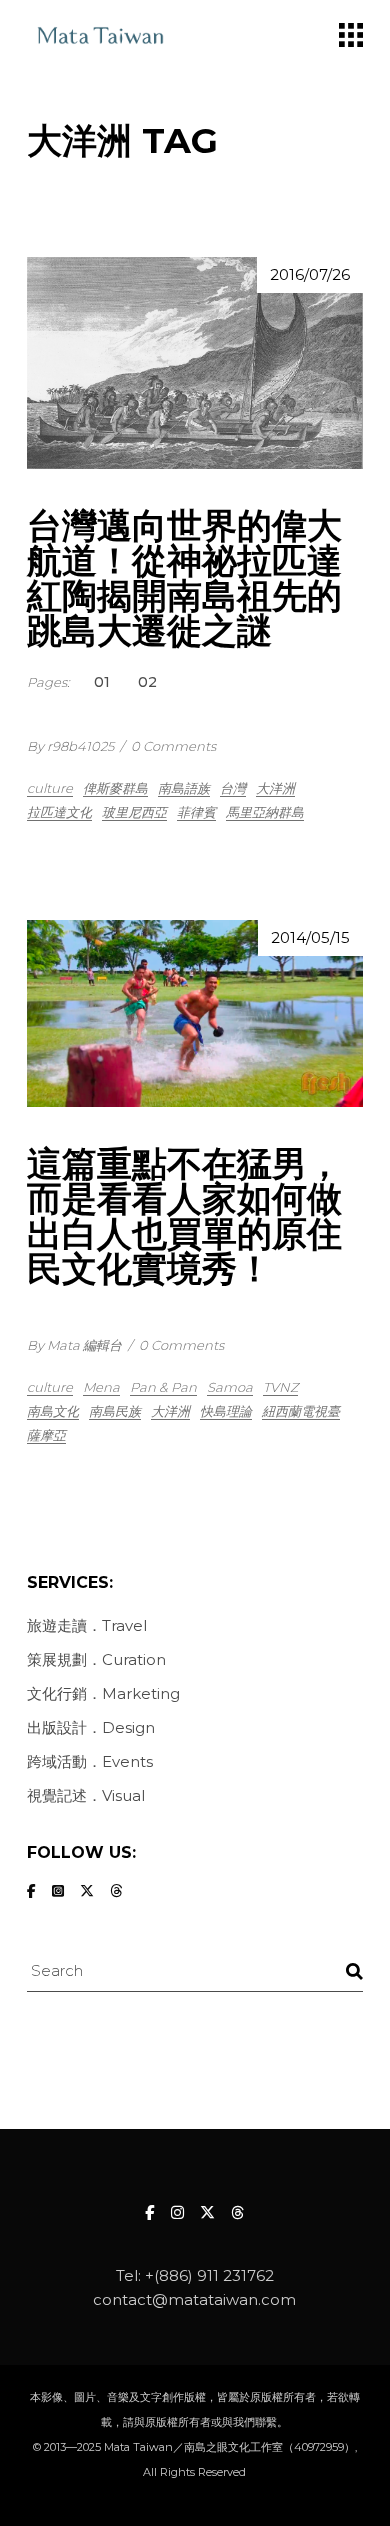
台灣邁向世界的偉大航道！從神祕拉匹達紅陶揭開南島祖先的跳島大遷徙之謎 (184, 578)
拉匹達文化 (59, 812)
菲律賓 (196, 812)
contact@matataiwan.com (194, 2299)
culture (50, 788)
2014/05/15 (310, 937)
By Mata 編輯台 (74, 1345)
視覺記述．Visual (86, 1795)
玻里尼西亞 (134, 812)
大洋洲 (275, 788)
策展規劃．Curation (96, 1659)
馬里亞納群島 (265, 812)
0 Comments (173, 746)
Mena (101, 1387)
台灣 (233, 788)
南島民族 (115, 1411)
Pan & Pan (163, 1387)
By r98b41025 (70, 746)
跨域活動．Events (90, 1761)
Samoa (230, 1387)
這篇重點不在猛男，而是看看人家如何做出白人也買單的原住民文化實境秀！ (184, 1216)
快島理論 (226, 1411)
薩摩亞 (46, 1435)
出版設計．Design (91, 1727)
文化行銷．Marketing (103, 1693)
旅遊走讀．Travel (87, 1625)
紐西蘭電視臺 (301, 1411)
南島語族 (184, 788)
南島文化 (53, 1411)
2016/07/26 (310, 274)
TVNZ (280, 1387)
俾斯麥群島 (115, 788)
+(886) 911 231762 (209, 2275)
